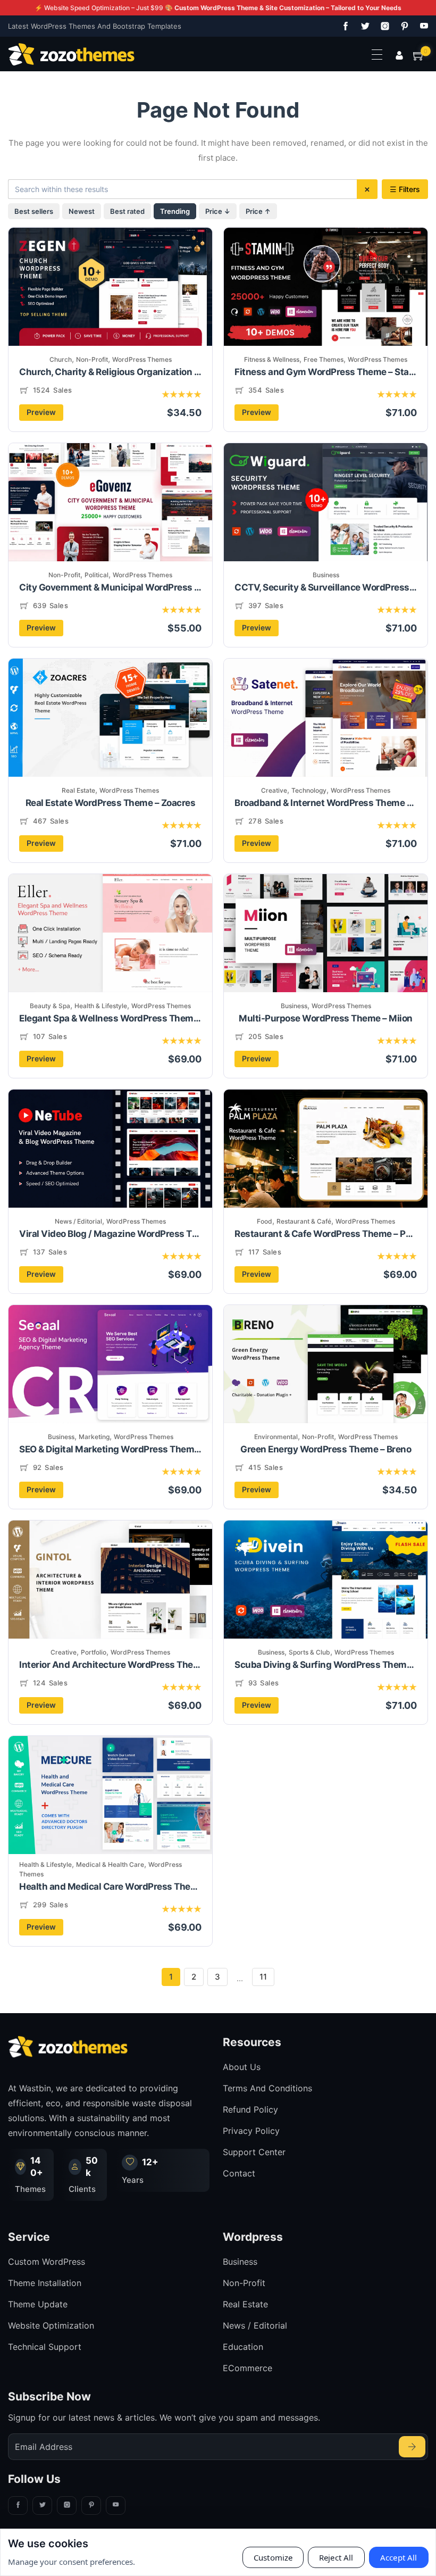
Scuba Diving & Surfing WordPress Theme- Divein (326, 1665)
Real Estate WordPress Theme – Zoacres (111, 803)
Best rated (127, 211)
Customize (273, 2557)
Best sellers (34, 211)
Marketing (94, 1437)
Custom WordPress (47, 2262)
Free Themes (324, 359)
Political (97, 575)
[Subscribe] (412, 2447)
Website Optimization (51, 2325)
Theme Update (38, 2304)
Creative (274, 790)
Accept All (399, 2557)
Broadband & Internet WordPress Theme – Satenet (326, 803)
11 (263, 1977)
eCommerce (248, 2368)
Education (243, 2347)
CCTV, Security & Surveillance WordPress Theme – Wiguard (326, 587)
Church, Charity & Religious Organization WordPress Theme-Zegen (110, 372)
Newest (82, 211)
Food (265, 1221)
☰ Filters (405, 189)
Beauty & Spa (50, 1006)
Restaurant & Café (304, 1221)
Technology (309, 790)
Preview (41, 412)
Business (326, 575)
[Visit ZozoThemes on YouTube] (422, 26)
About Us (242, 2067)
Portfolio (94, 1652)
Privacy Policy (251, 2131)
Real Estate (78, 790)
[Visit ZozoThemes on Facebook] (343, 26)
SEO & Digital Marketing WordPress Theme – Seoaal (110, 1449)
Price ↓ (218, 211)
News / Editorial (78, 1221)
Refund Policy (250, 2109)
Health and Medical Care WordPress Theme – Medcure (110, 1887)
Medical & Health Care (110, 1864)
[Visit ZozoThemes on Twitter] (363, 26)
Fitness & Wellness (272, 359)
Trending (175, 211)
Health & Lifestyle (101, 1006)
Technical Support (45, 2347)
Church (61, 359)
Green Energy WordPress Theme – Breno (326, 1449)
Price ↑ (258, 211)
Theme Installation (45, 2283)
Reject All (336, 2557)
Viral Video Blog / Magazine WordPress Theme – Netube (110, 1234)
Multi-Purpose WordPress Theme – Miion (326, 1018)
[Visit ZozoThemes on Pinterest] (403, 26)
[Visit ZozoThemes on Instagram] (383, 26)
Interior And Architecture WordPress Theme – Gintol (110, 1665)
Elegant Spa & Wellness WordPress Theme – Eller (110, 1018)
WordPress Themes (142, 359)
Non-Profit (92, 359)
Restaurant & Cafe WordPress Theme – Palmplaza (326, 1234)
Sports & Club (309, 1652)
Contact (239, 2173)
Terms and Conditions (267, 2088)
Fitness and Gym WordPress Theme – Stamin (326, 372)
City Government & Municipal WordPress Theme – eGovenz (110, 587)
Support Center (254, 2152)
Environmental (276, 1437)
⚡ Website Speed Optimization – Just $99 (218, 8)
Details (114, 305)
